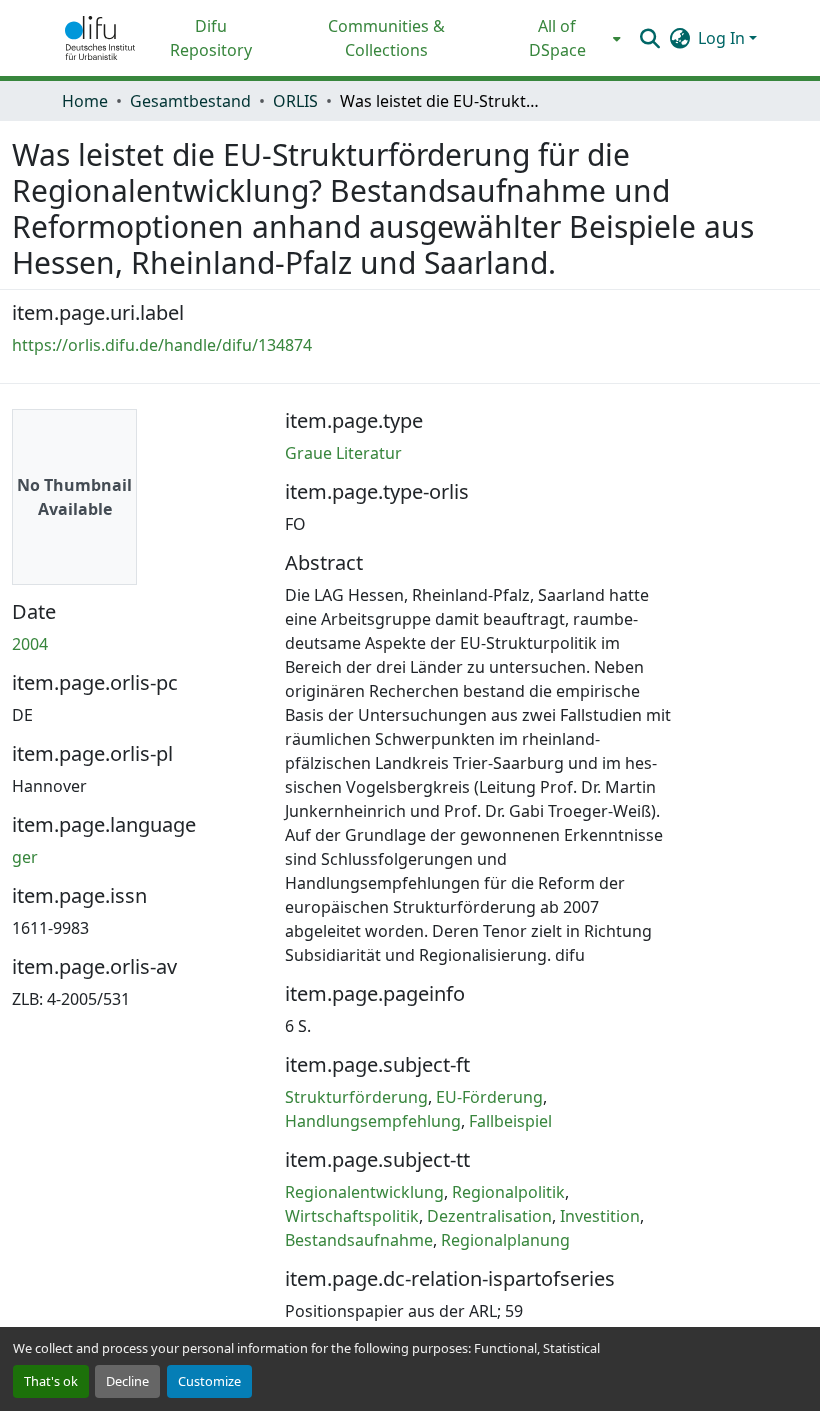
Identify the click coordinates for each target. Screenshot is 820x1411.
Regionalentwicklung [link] (364, 1192)
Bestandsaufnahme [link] (359, 1240)
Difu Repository (211, 38)
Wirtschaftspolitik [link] (352, 1216)
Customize (209, 1381)
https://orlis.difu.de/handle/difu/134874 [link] (162, 345)
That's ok (51, 1381)
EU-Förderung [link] (489, 1097)
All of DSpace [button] (557, 38)
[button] (100, 38)
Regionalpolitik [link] (508, 1192)
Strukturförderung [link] (356, 1097)
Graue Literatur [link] (343, 453)
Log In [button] (723, 38)
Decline (127, 1381)
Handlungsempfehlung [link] (373, 1121)
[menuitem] (563, 38)
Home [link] (85, 101)
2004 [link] (30, 644)
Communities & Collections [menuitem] (386, 38)
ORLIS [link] (295, 101)
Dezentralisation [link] (489, 1216)
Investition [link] (600, 1216)
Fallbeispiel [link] (510, 1121)
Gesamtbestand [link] (190, 101)
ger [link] (25, 857)
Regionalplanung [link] (505, 1240)
